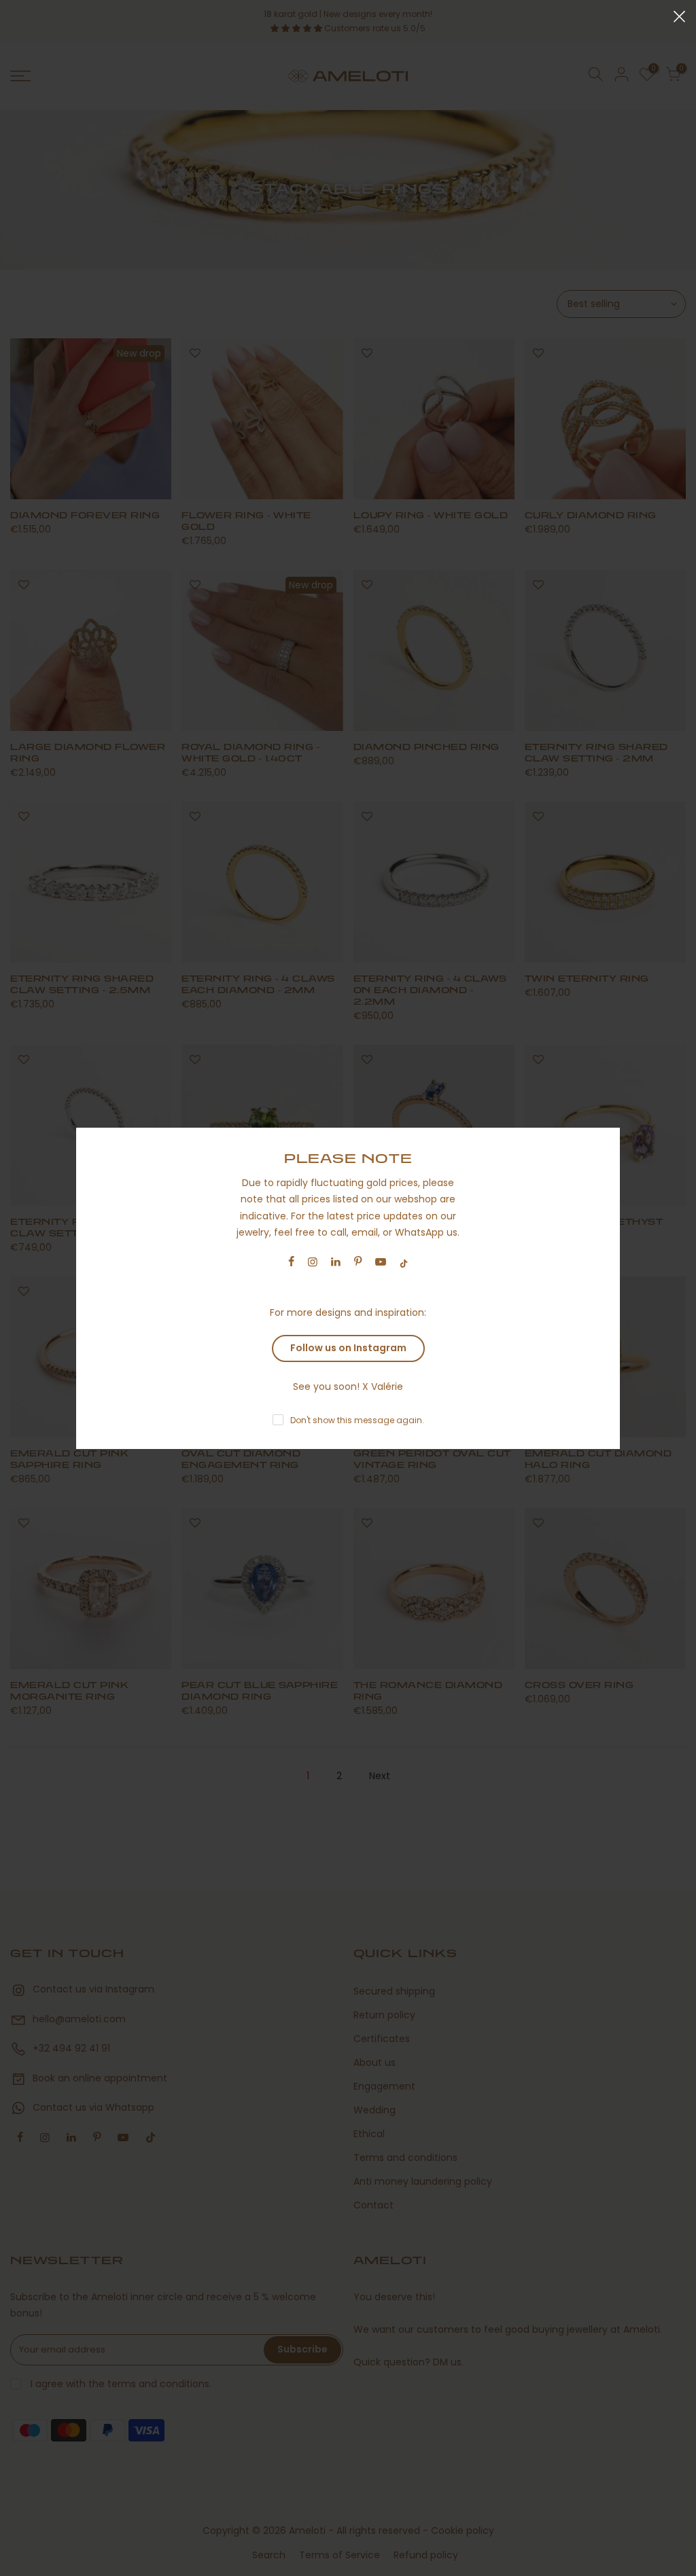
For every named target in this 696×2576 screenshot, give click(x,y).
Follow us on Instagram (348, 1348)
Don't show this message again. (357, 1420)
